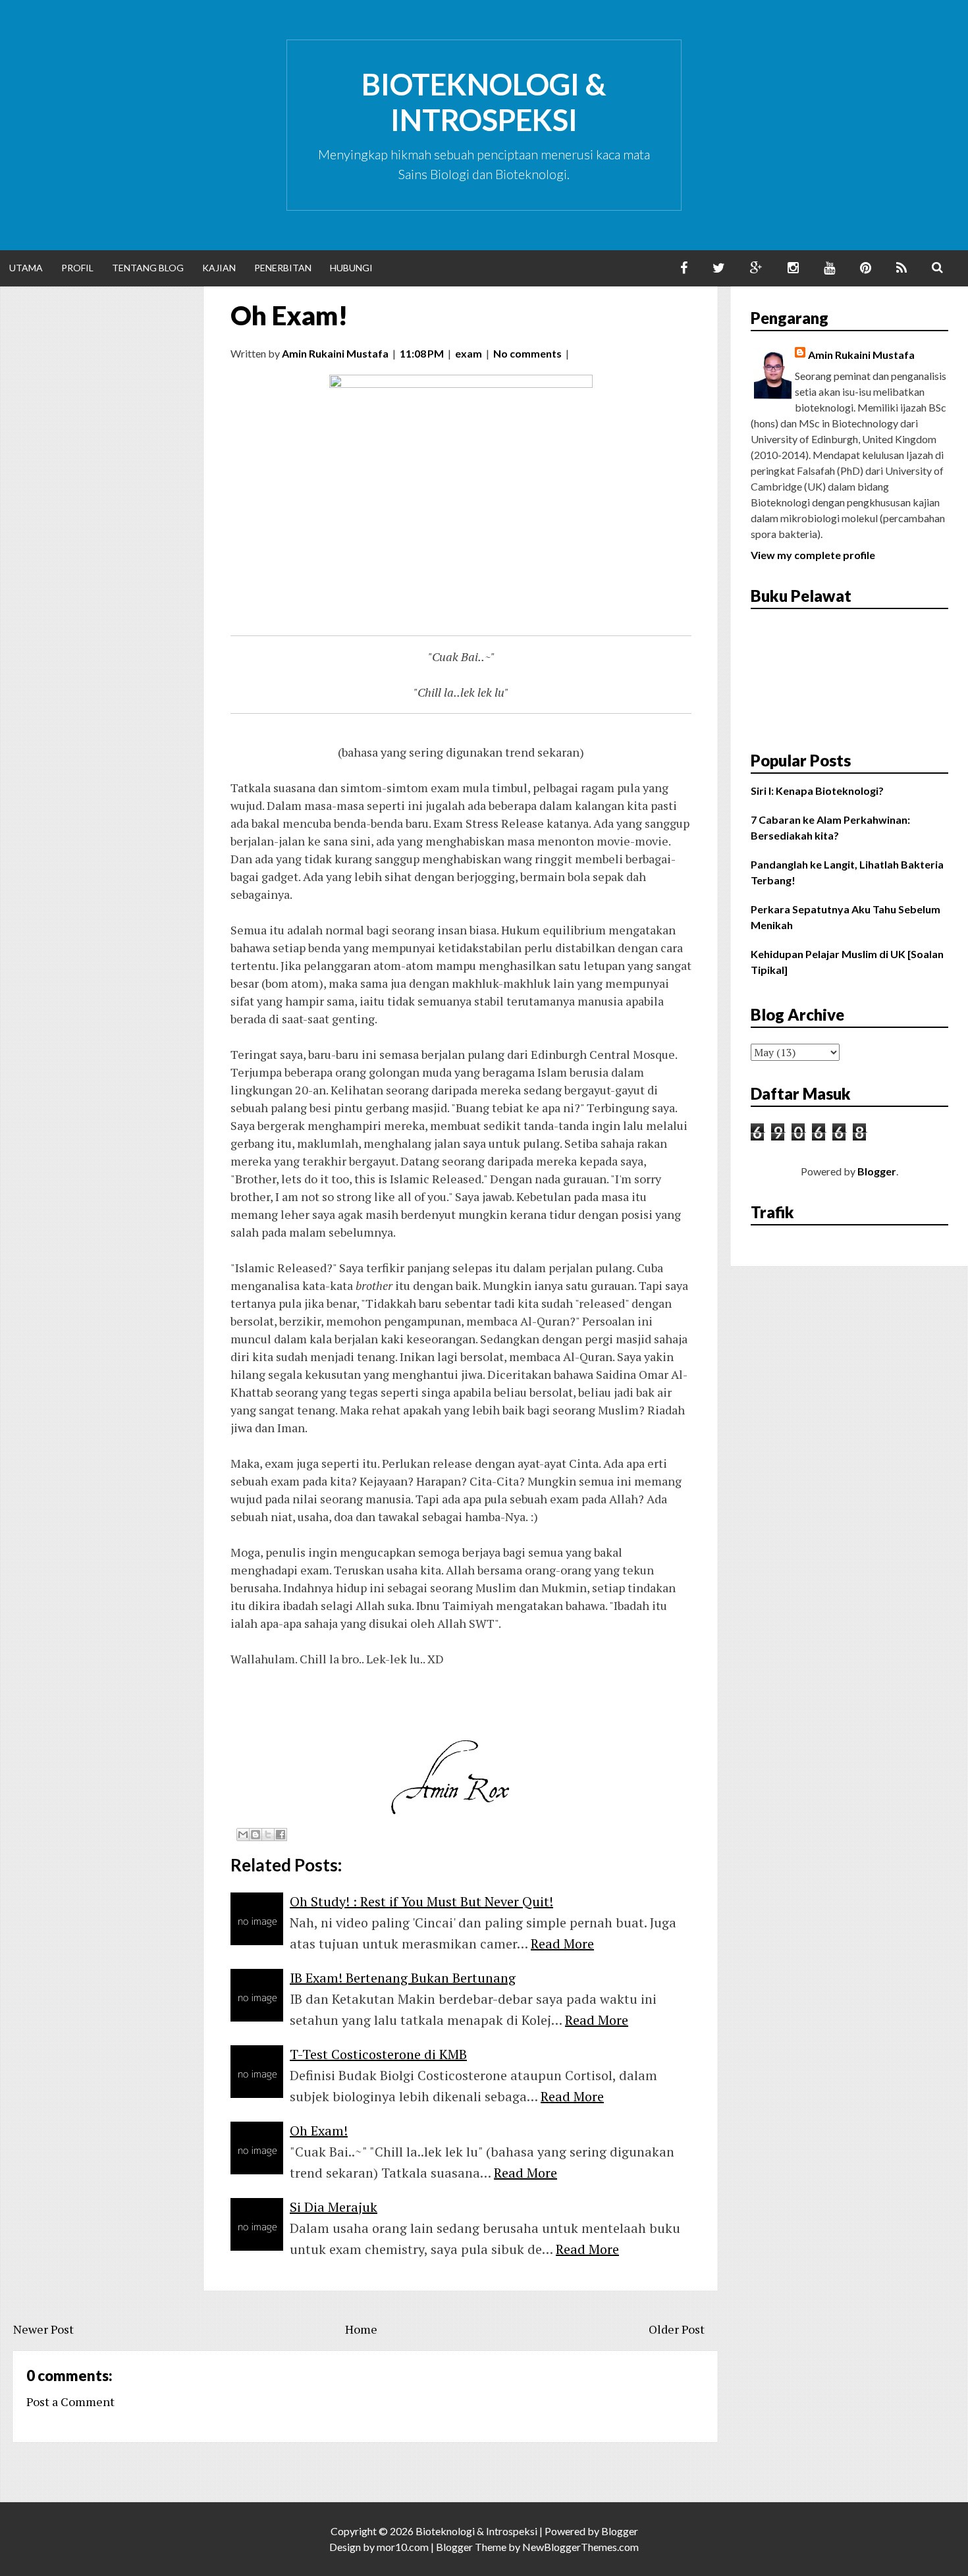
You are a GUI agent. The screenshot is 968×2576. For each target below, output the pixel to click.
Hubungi (351, 268)
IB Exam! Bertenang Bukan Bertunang (403, 1978)
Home (361, 2329)
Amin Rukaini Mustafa (861, 355)
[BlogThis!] (255, 1835)
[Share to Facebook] (281, 1835)
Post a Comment (70, 2402)
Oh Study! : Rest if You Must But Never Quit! (421, 1901)
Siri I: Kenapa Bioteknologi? (817, 791)
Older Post (677, 2329)
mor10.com (403, 2547)
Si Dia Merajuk (334, 2207)
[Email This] (243, 1835)
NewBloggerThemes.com (580, 2547)
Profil (77, 268)
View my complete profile (813, 555)
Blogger (877, 1171)
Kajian (219, 268)
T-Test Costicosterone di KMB (378, 2054)
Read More (562, 1944)
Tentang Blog (148, 268)
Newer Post (43, 2329)
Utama (26, 268)
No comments (527, 353)
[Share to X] (268, 1835)
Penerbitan (283, 268)
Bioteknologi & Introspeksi (484, 102)
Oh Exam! (289, 315)
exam (469, 353)
